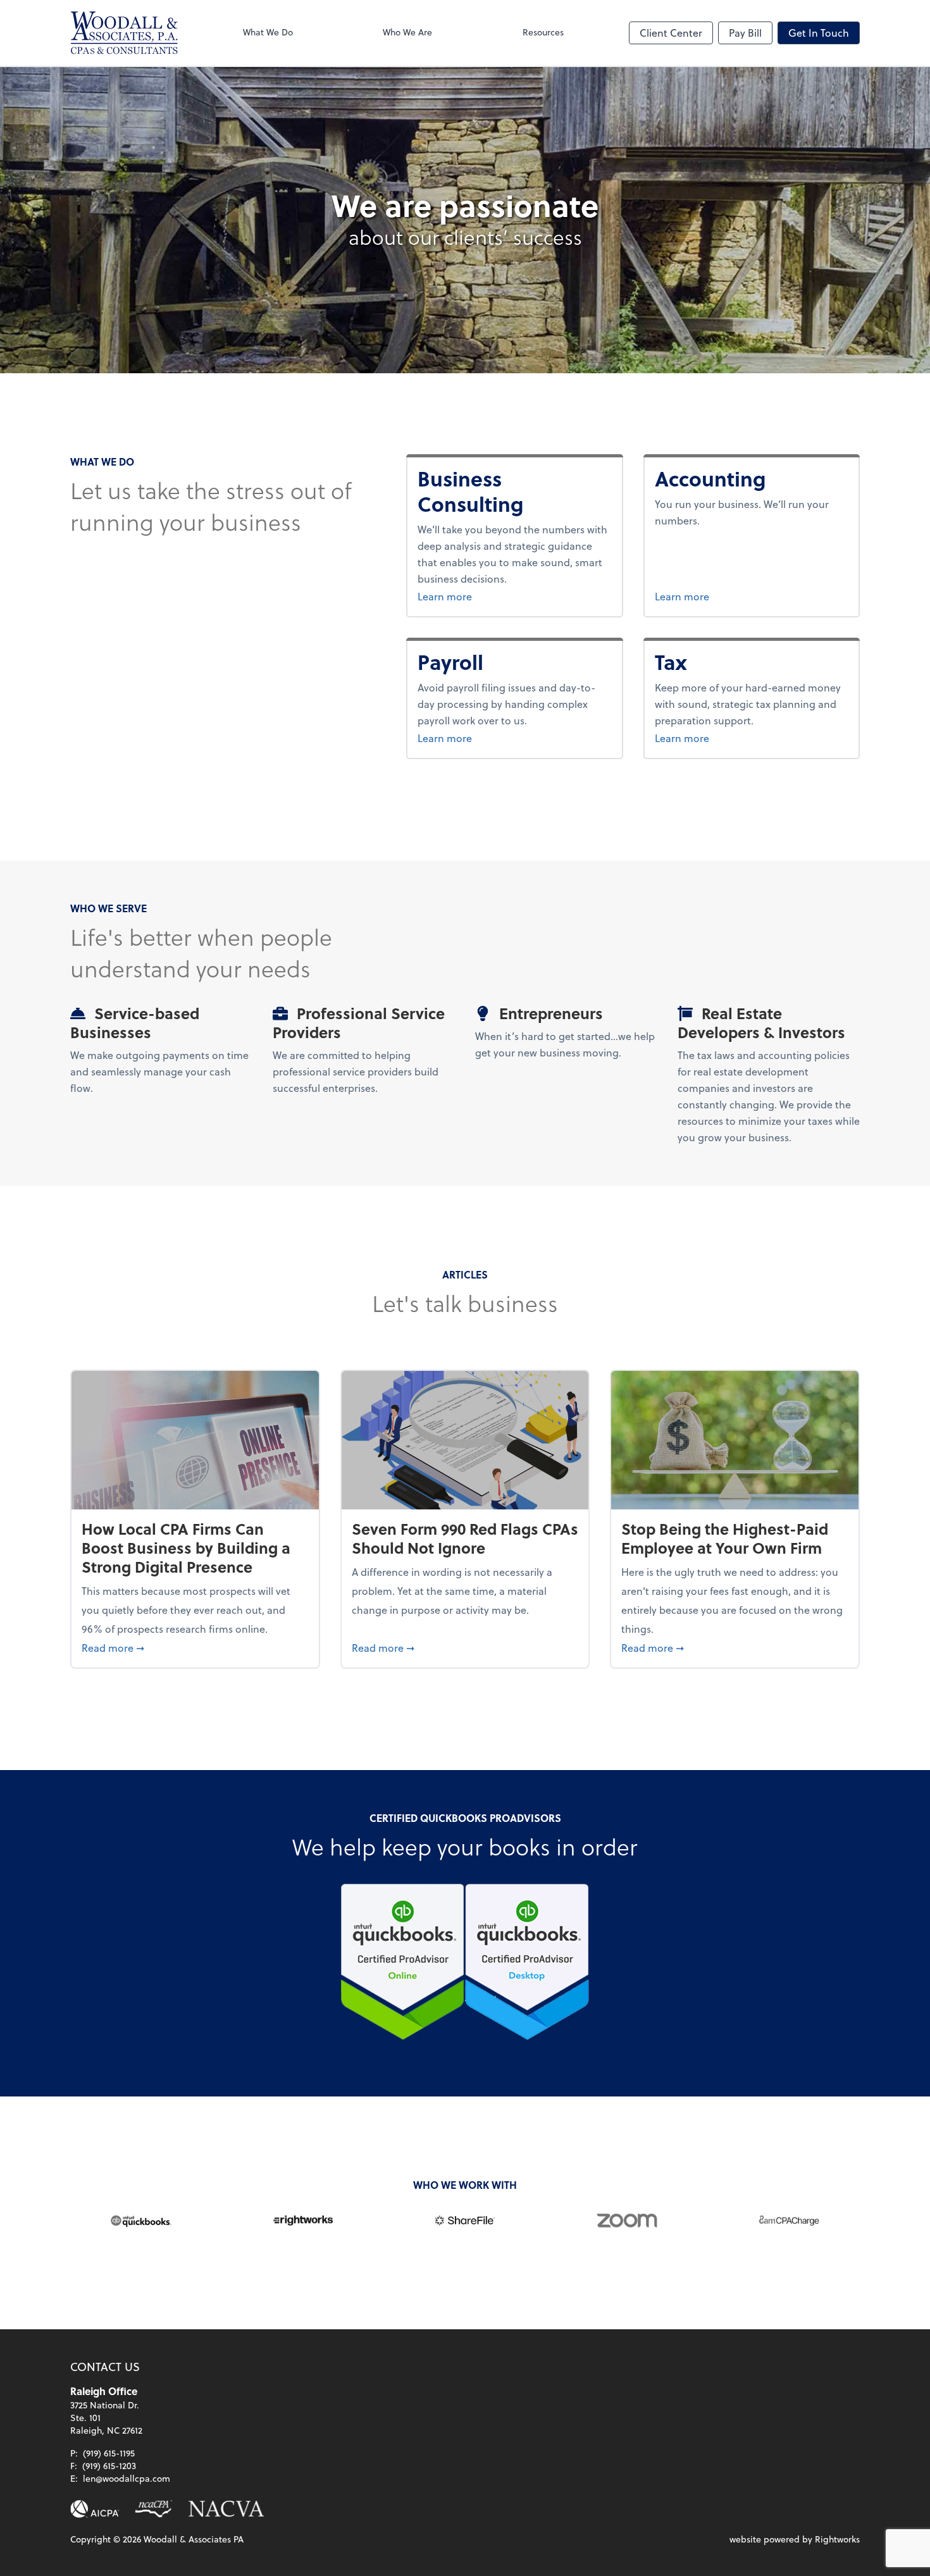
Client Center (671, 33)
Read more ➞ (195, 1647)
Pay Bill (745, 33)
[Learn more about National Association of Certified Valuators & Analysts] (226, 2509)
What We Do (268, 32)
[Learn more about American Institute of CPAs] (95, 2509)
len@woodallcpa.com (127, 2478)
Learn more (508, 596)
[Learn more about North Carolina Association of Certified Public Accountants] (153, 2509)
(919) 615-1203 (109, 2466)
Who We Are (407, 32)
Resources (543, 32)
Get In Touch (819, 33)
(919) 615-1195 (109, 2453)
